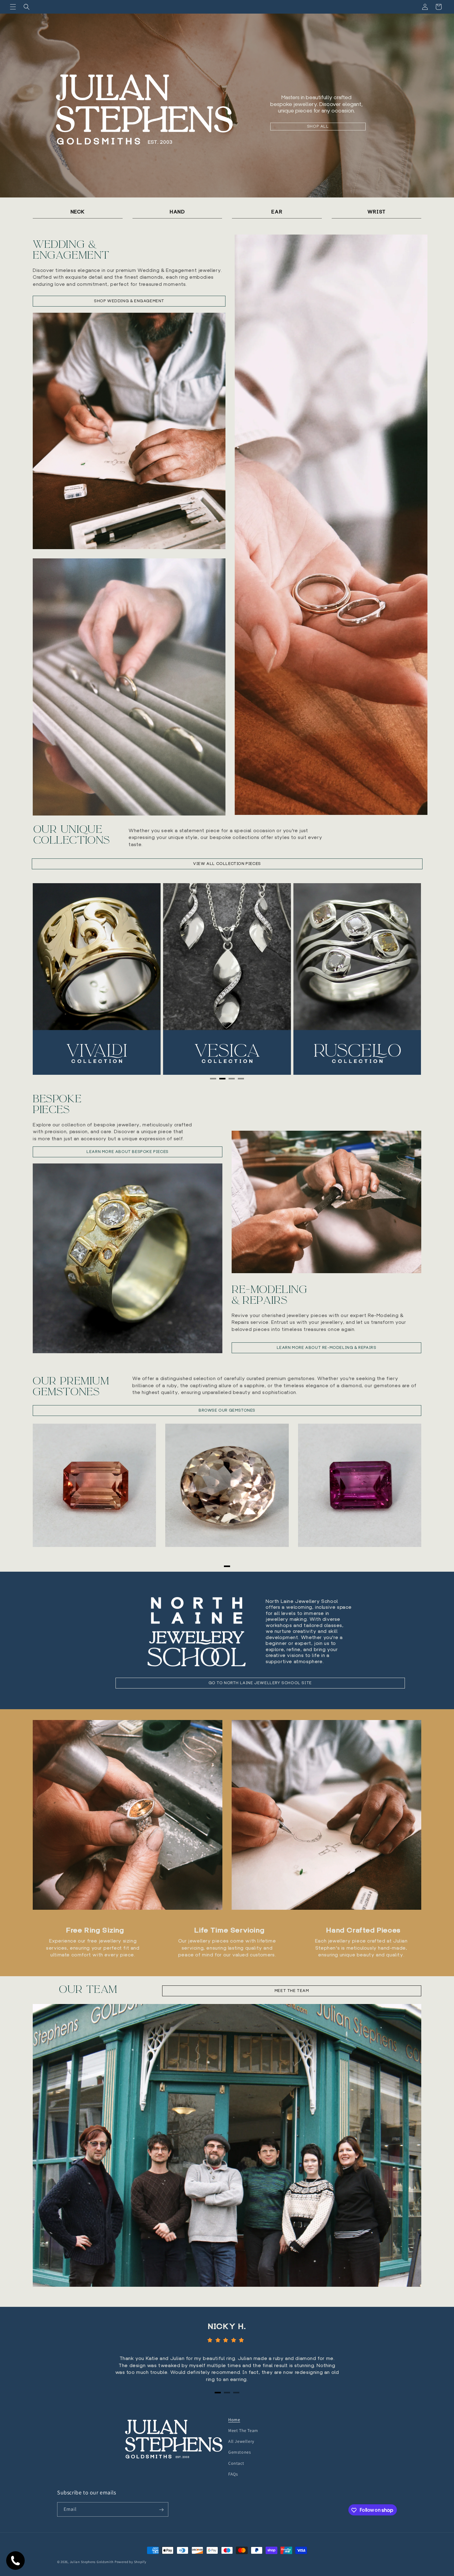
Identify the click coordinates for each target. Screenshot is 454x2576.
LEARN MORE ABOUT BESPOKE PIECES (128, 1152)
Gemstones (240, 2452)
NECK (78, 212)
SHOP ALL (318, 126)
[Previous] (50, 979)
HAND (177, 212)
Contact (236, 2463)
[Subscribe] (161, 2510)
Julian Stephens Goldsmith (92, 2562)
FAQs (233, 2474)
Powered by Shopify (130, 2562)
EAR (277, 212)
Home (234, 2420)
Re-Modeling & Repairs (269, 1295)
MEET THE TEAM (292, 1991)
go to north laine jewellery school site (260, 1683)
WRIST (376, 212)
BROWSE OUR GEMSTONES (227, 1410)
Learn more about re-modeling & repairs (327, 1347)
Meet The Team (243, 2430)
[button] (13, 7)
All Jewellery (241, 2441)
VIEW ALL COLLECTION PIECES (227, 864)
